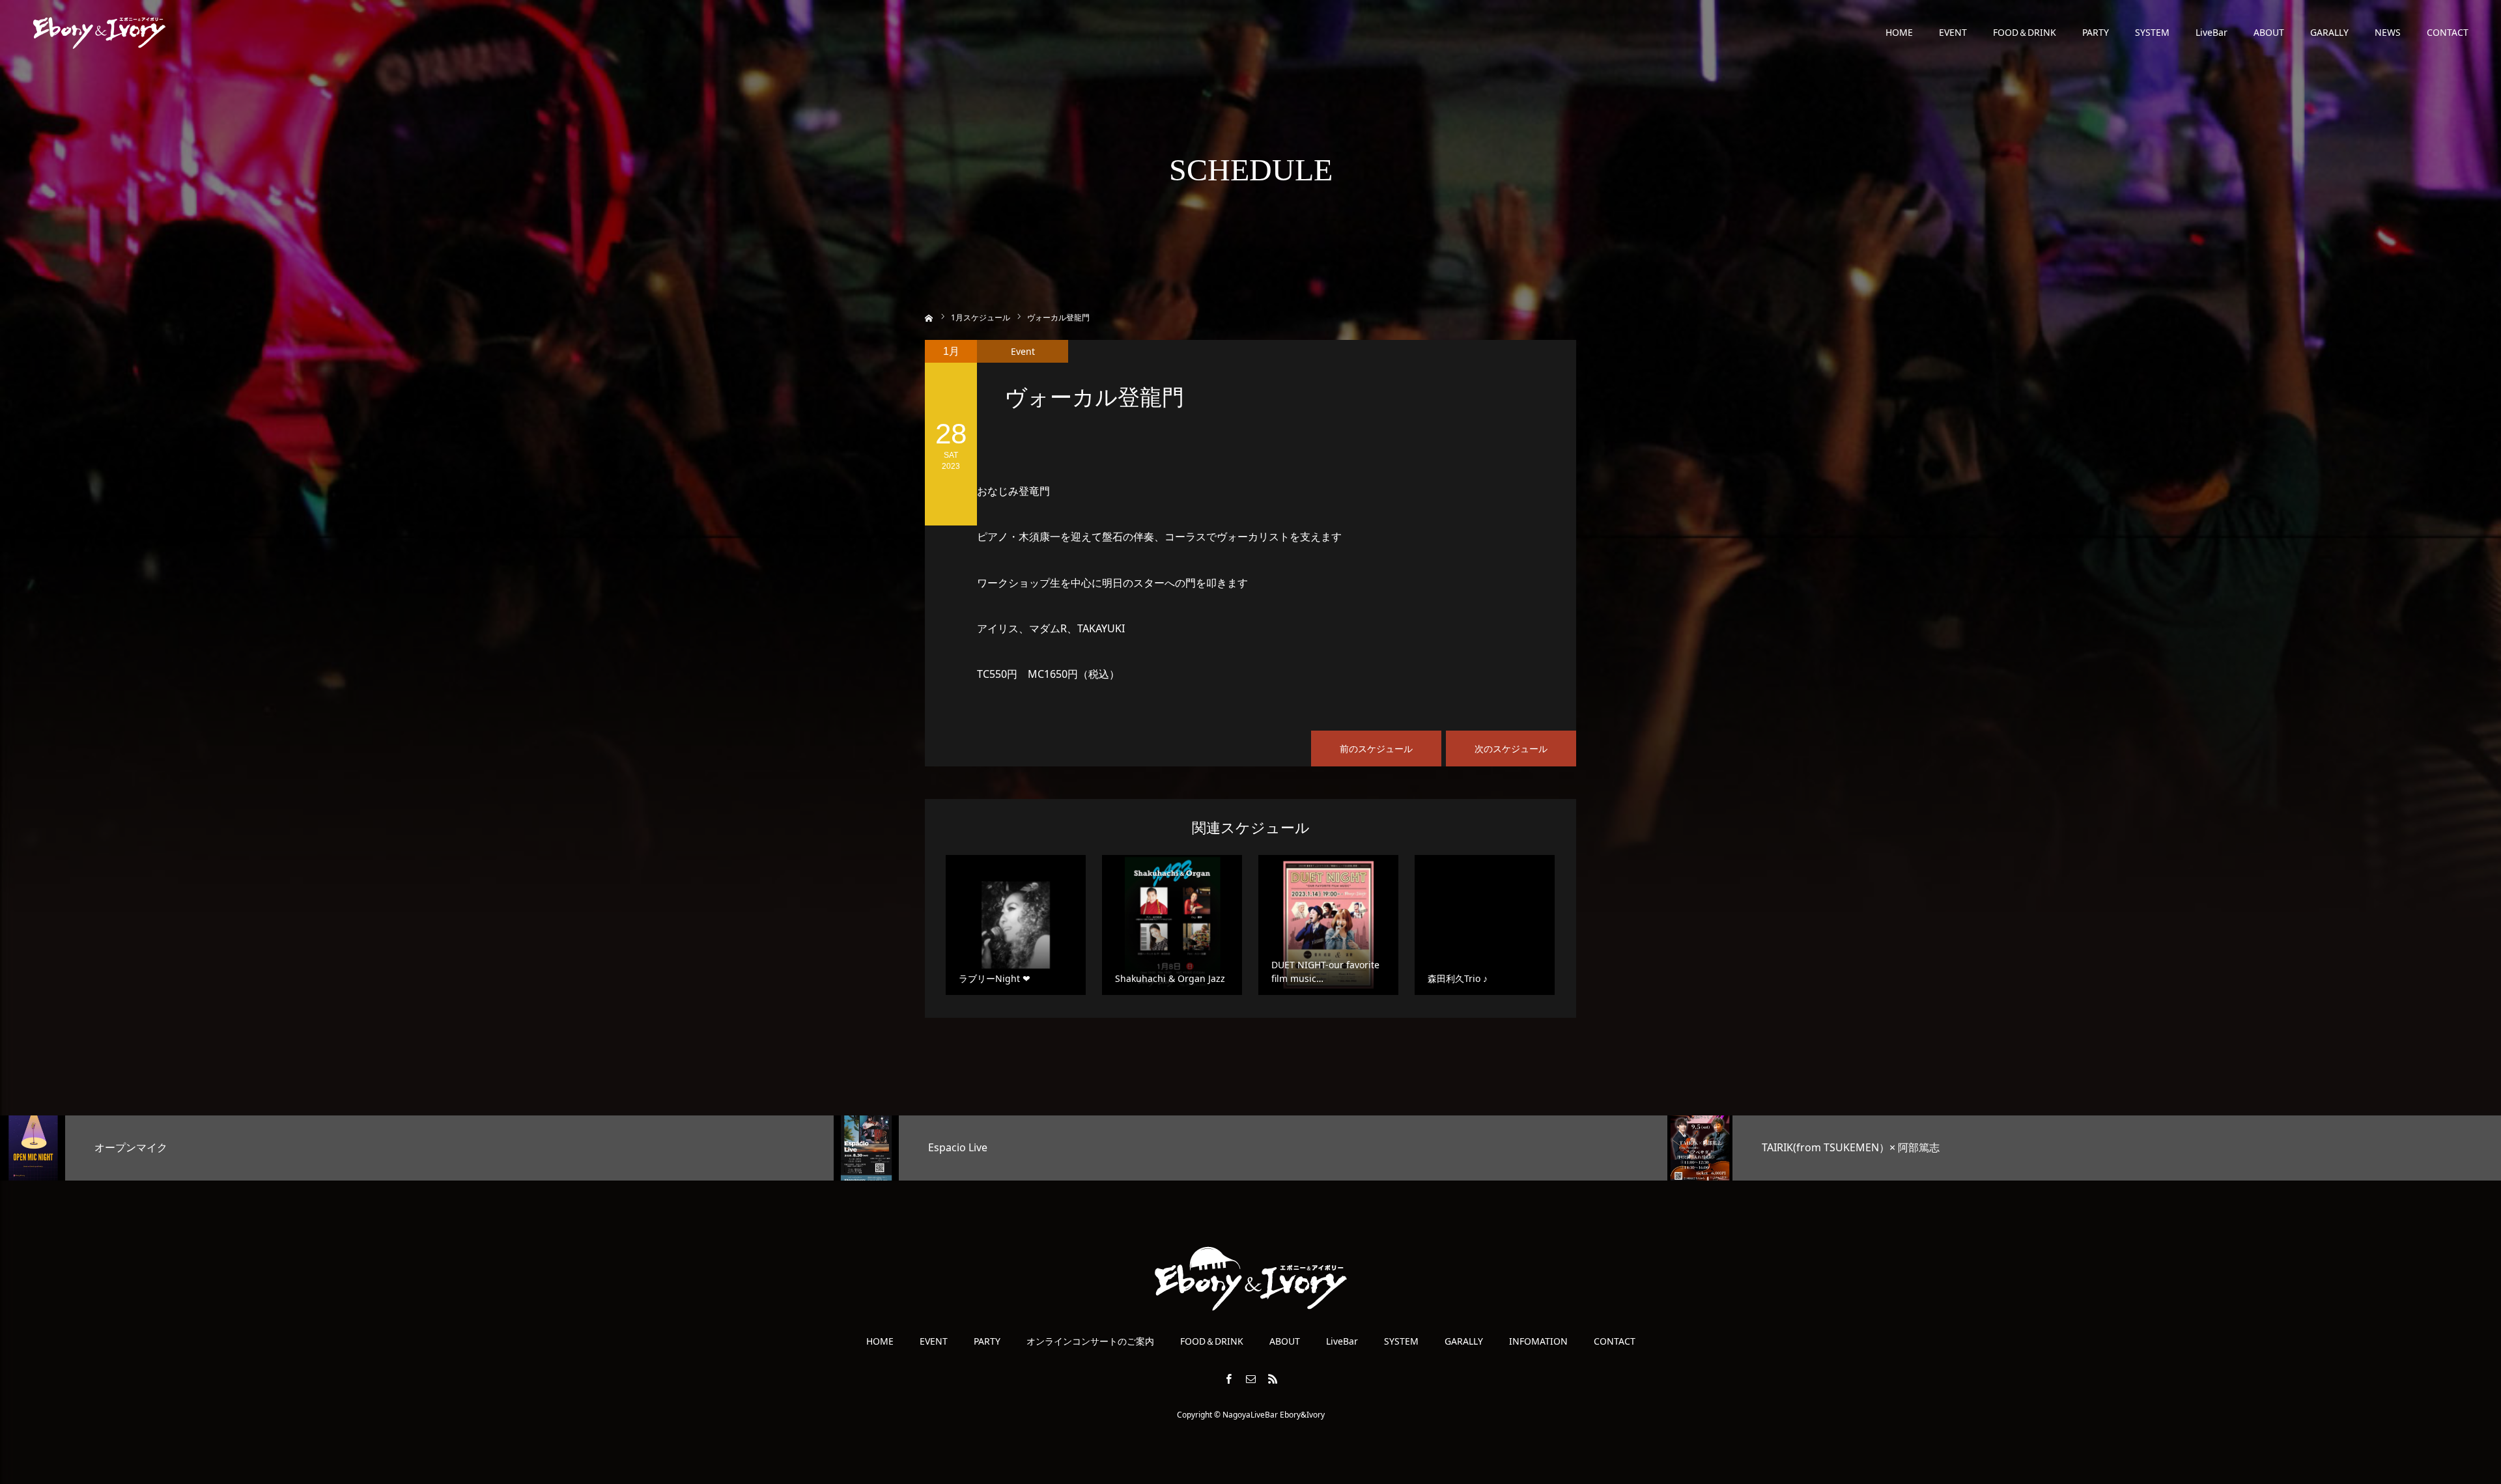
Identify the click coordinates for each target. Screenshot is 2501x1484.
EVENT (1953, 32)
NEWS (2388, 32)
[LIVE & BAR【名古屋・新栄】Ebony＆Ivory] (99, 33)
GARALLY (2329, 32)
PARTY (2096, 32)
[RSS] (1273, 1379)
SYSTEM (2152, 32)
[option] (417, 1148)
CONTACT (2448, 32)
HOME (1899, 32)
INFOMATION (1538, 1341)
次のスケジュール (1511, 749)
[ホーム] (929, 317)
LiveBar (2211, 32)
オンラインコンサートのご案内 (1090, 1341)
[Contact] (1250, 1379)
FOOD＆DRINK (2025, 32)
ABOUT (2269, 32)
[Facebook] (1228, 1379)
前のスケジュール (1376, 749)
